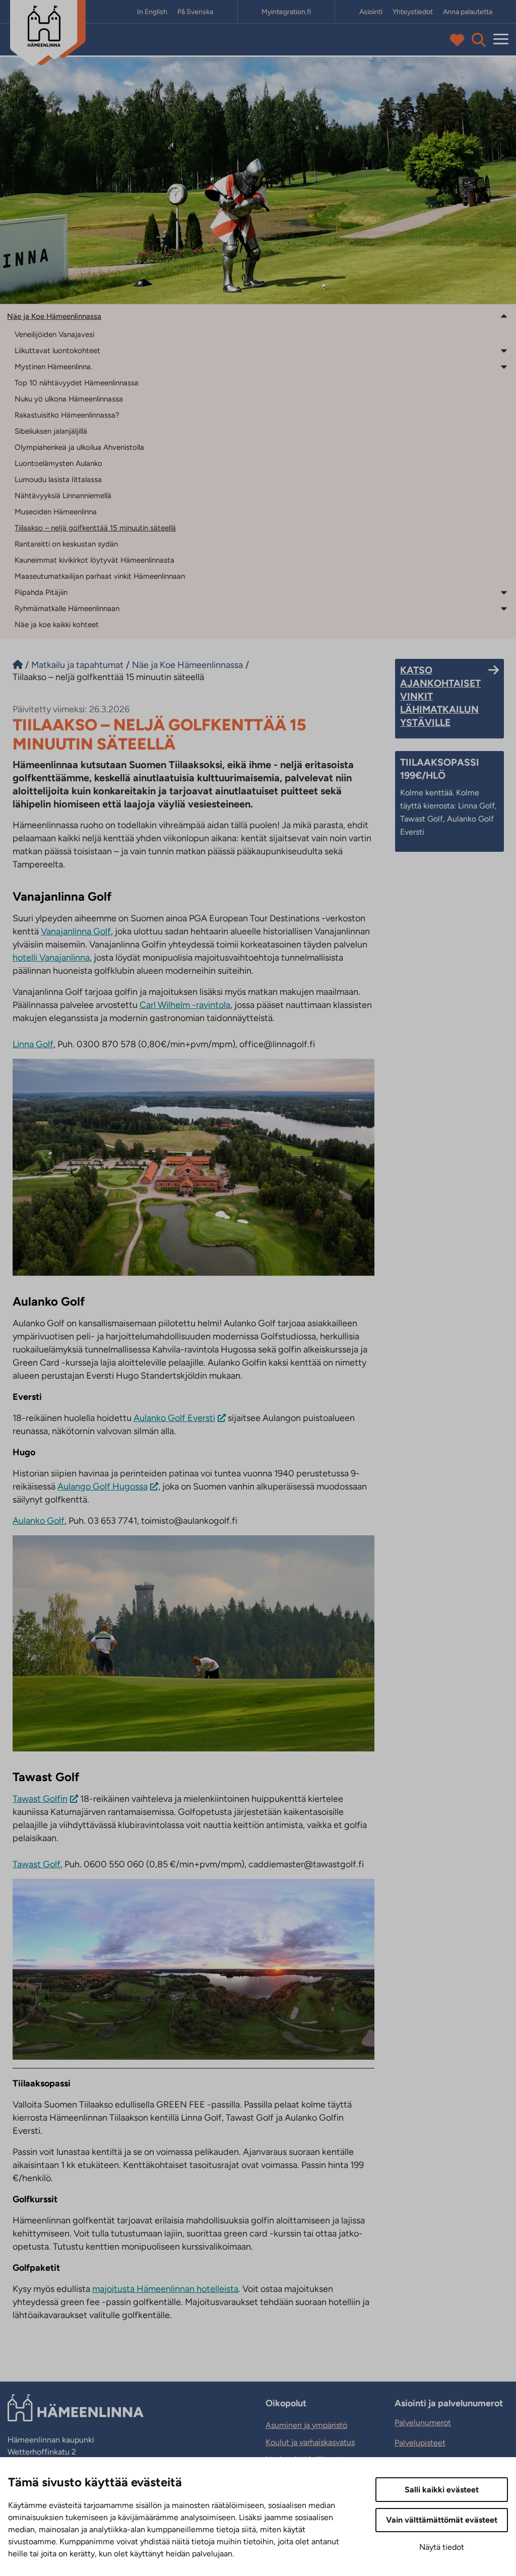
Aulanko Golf (39, 1521)
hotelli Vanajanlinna (51, 958)
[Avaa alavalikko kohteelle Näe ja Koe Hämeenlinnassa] (504, 316)
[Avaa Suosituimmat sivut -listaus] (459, 40)
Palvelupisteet (420, 2443)
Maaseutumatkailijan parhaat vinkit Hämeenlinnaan (100, 576)
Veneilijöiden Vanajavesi (54, 334)
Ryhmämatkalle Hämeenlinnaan (67, 608)
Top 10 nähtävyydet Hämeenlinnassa (77, 383)
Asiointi (371, 12)
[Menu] (501, 40)
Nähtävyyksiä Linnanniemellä (63, 496)
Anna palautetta (468, 12)
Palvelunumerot (423, 2423)
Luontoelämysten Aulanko (58, 463)
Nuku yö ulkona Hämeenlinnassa (69, 399)
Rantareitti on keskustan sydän (66, 544)
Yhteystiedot (413, 12)
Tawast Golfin (40, 1799)
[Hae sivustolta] (479, 40)
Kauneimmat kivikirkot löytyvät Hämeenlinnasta (94, 560)
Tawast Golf (37, 1864)
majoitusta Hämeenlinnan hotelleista (165, 2289)
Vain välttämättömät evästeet (442, 2520)
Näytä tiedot (442, 2547)
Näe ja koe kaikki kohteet (57, 625)
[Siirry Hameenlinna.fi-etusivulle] (18, 665)
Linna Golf (33, 1044)
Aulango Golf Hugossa (103, 1486)
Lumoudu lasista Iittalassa (58, 480)
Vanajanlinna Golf (76, 931)
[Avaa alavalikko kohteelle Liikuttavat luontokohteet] (504, 350)
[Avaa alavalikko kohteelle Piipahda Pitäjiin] (504, 592)
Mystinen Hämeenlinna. (53, 367)
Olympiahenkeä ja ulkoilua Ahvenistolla (79, 447)
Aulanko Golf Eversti (174, 1418)
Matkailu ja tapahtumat (77, 665)
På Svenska (195, 12)
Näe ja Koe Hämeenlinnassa (54, 316)
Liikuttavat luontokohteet (57, 351)
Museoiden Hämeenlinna (56, 512)
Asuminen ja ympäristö (306, 2425)
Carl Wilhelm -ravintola (185, 1005)
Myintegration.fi (286, 12)
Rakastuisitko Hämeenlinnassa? (67, 415)
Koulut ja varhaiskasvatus (310, 2442)
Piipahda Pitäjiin (41, 592)
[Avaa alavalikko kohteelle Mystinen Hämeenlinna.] (504, 366)
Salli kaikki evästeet (442, 2490)
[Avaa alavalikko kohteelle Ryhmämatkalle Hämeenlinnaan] (504, 608)
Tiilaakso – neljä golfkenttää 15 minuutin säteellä (95, 528)
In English (152, 12)
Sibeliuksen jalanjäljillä (51, 431)
